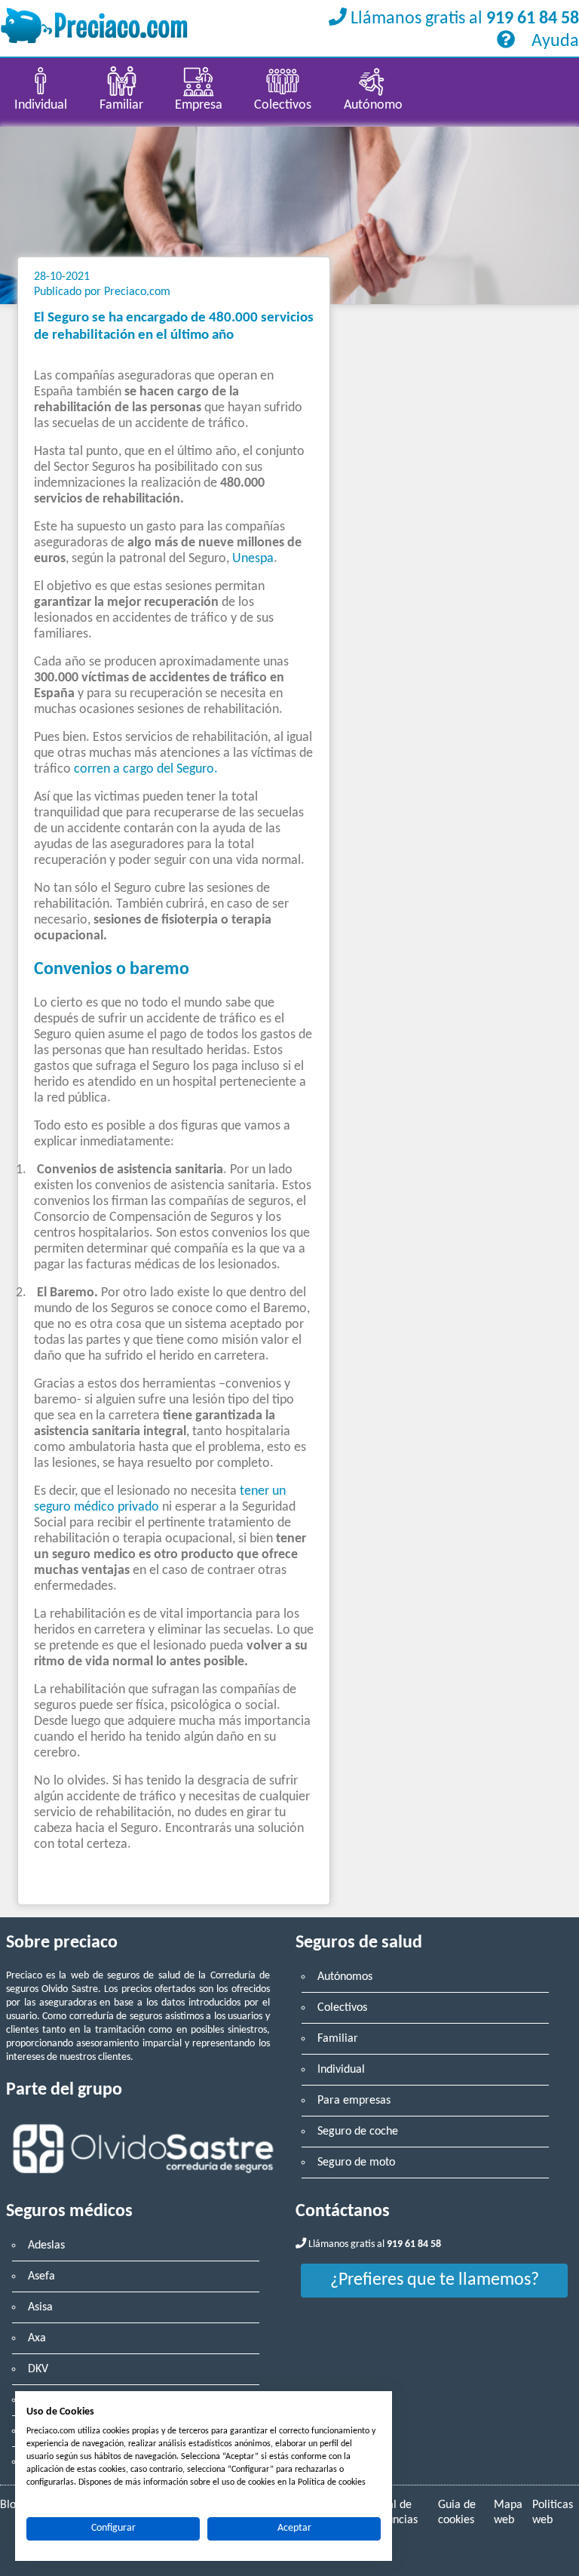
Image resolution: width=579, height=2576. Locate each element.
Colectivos (342, 2008)
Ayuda (553, 41)
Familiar (338, 2039)
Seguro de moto (356, 2163)
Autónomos (345, 1977)
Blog (11, 2505)
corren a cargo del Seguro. (146, 769)
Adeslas (46, 2246)
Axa (37, 2338)
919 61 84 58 (533, 19)
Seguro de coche (358, 2132)
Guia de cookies (457, 2513)
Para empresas (354, 2101)
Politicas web (553, 2513)
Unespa (253, 559)
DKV (38, 2369)
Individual (341, 2070)
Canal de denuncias (393, 2513)
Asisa (40, 2307)
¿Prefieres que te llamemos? (435, 2280)
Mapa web (508, 2513)
